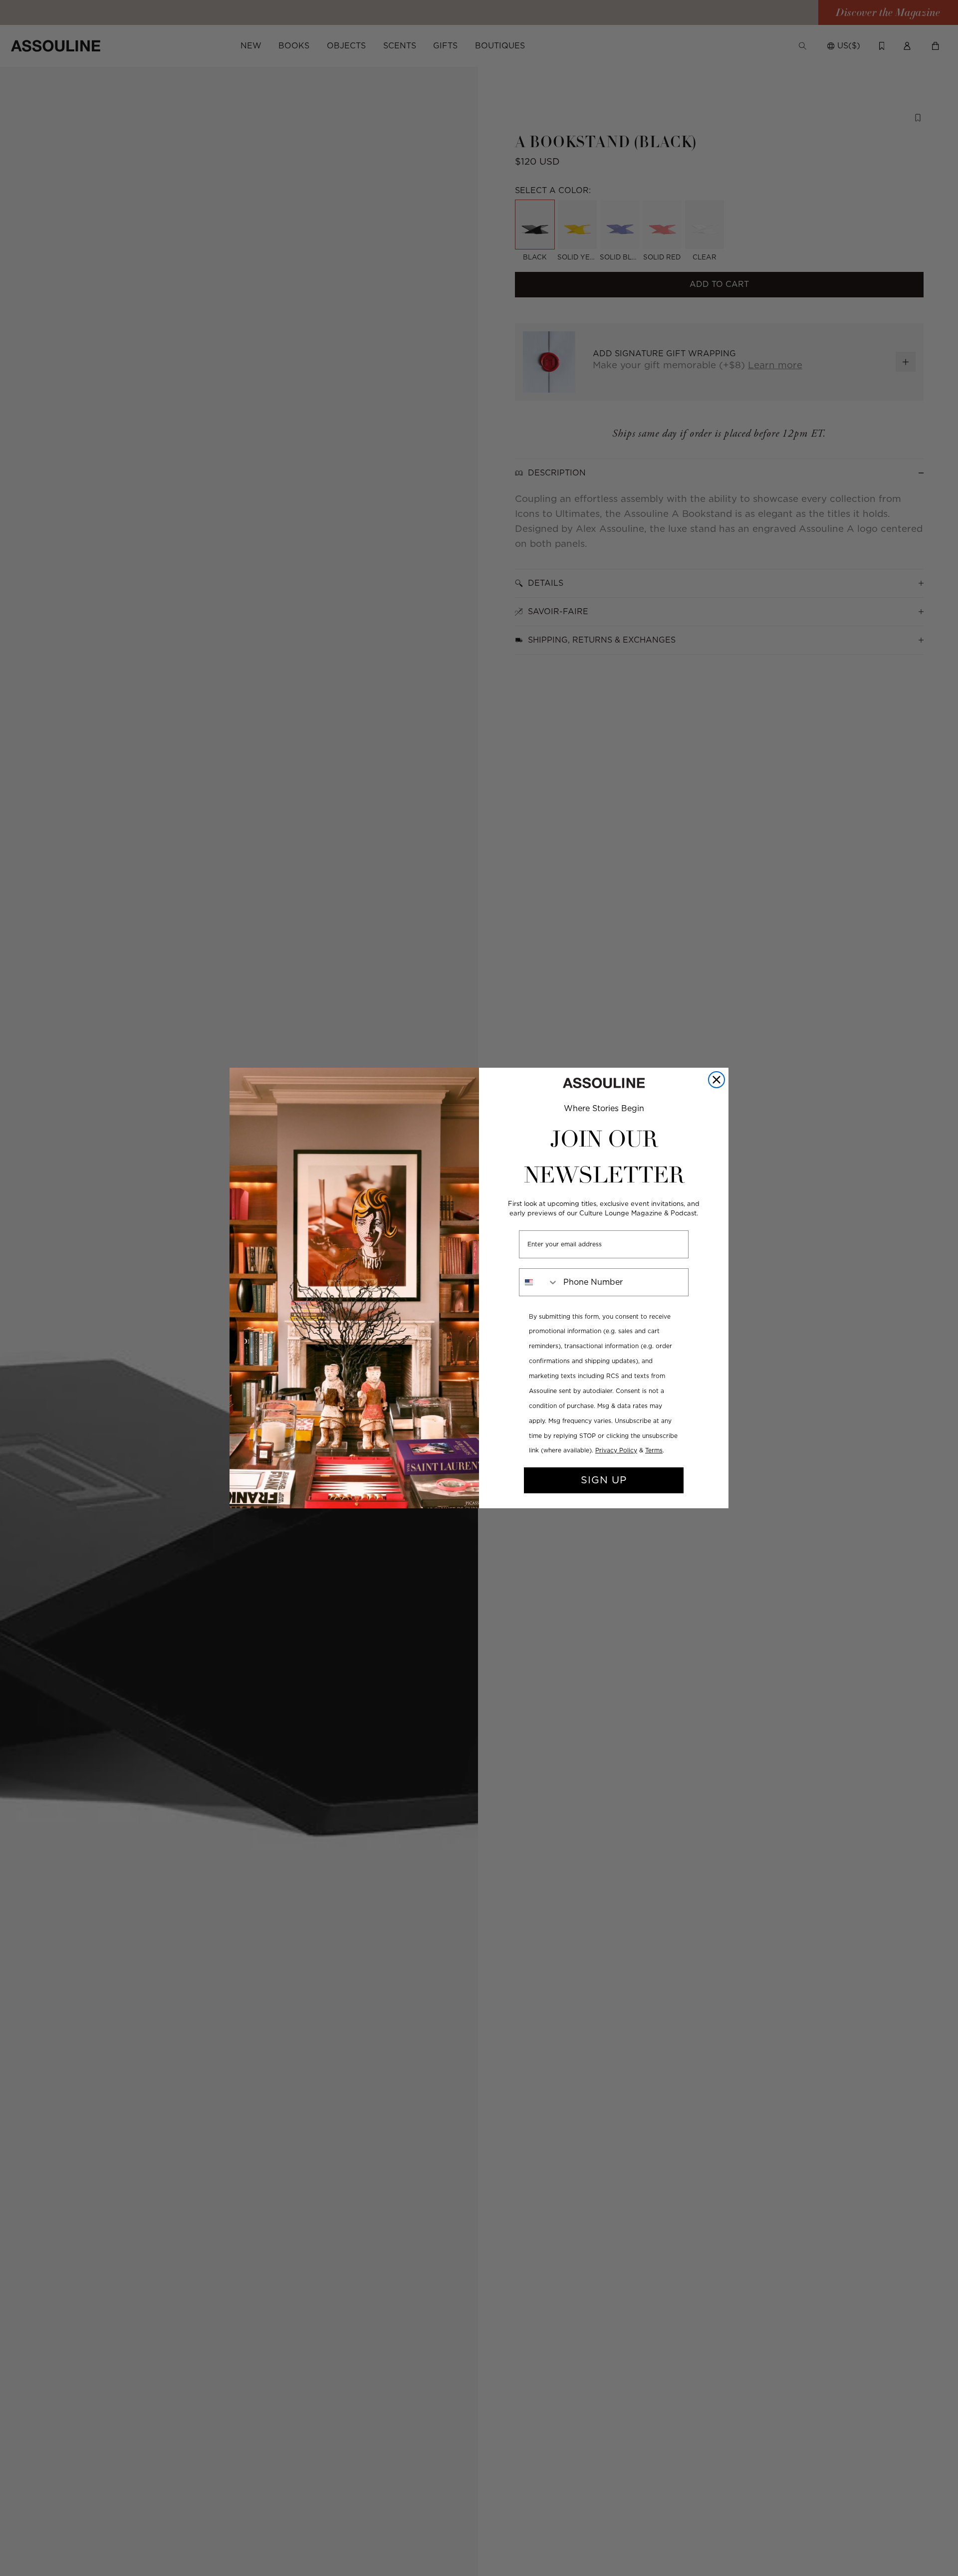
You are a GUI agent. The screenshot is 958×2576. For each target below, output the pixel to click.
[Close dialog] (717, 1080)
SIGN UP (604, 1480)
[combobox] (539, 1282)
